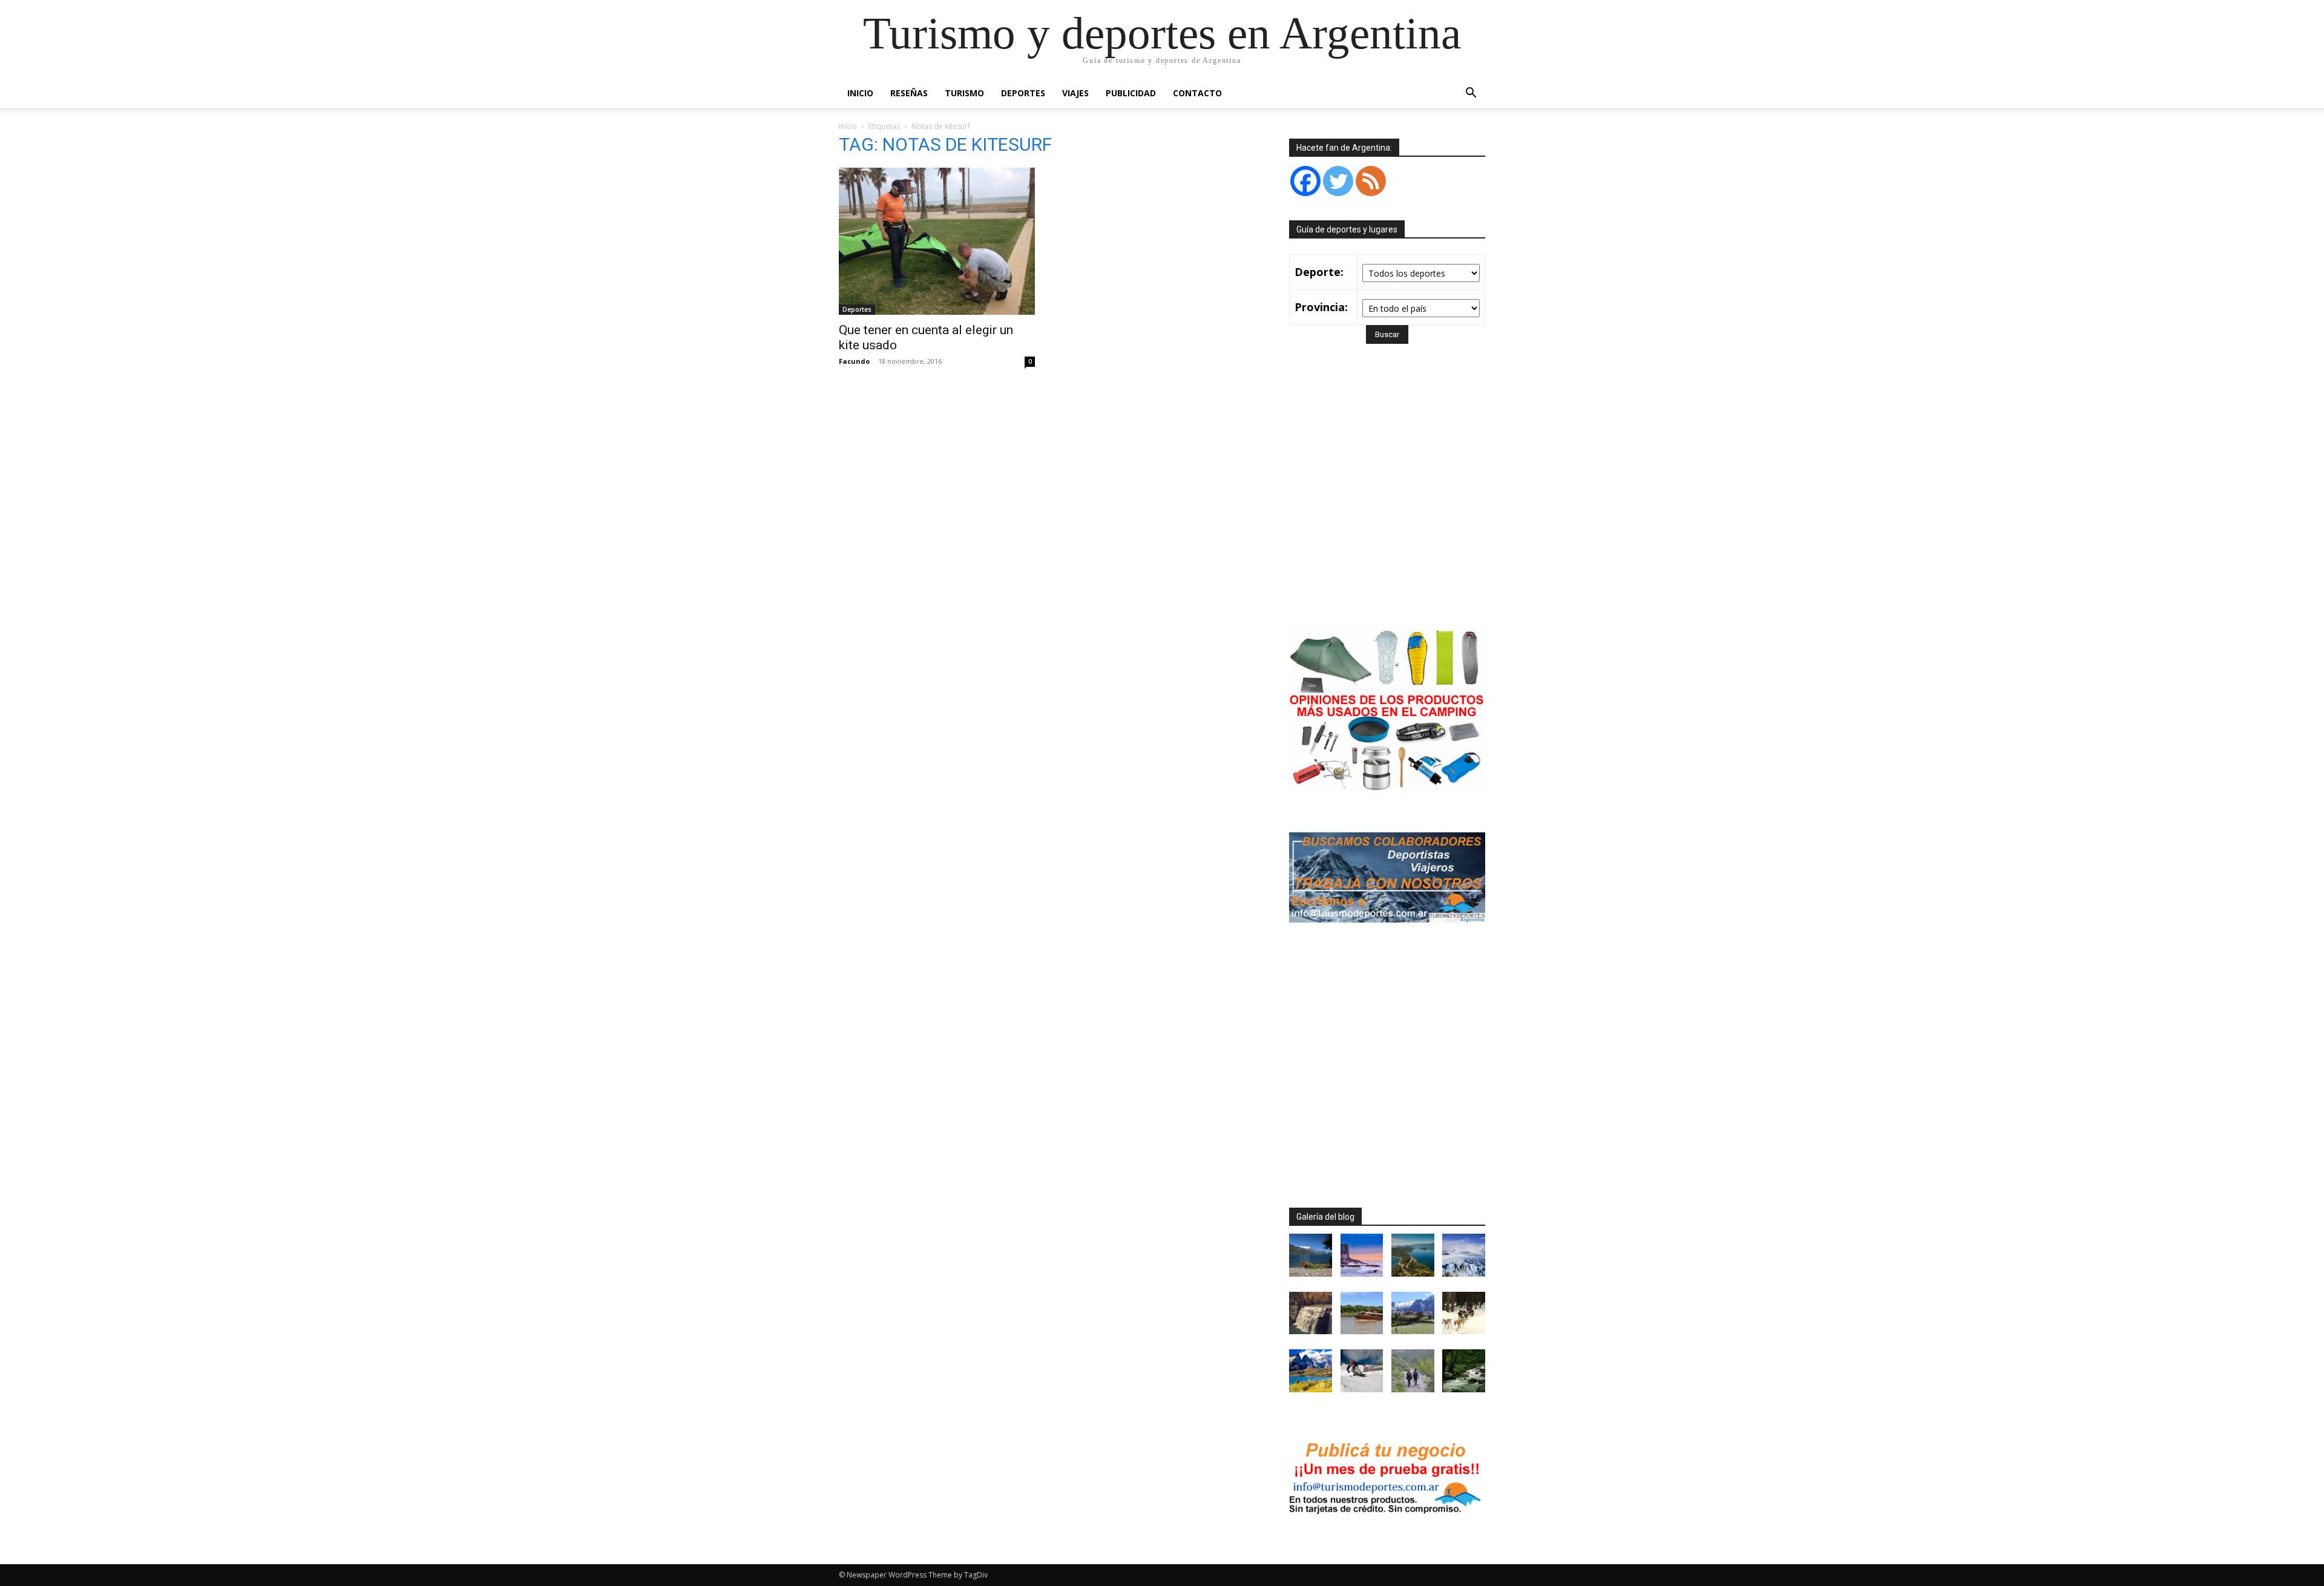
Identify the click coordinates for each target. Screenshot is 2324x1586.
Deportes (1023, 93)
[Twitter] (1338, 181)
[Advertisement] (1391, 502)
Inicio (860, 93)
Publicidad (1131, 93)
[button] (1471, 94)
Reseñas (909, 93)
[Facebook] (1305, 181)
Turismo (964, 93)
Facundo (854, 361)
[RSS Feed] (1371, 181)
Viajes (1075, 93)
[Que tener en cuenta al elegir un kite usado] (937, 241)
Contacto (1197, 93)
